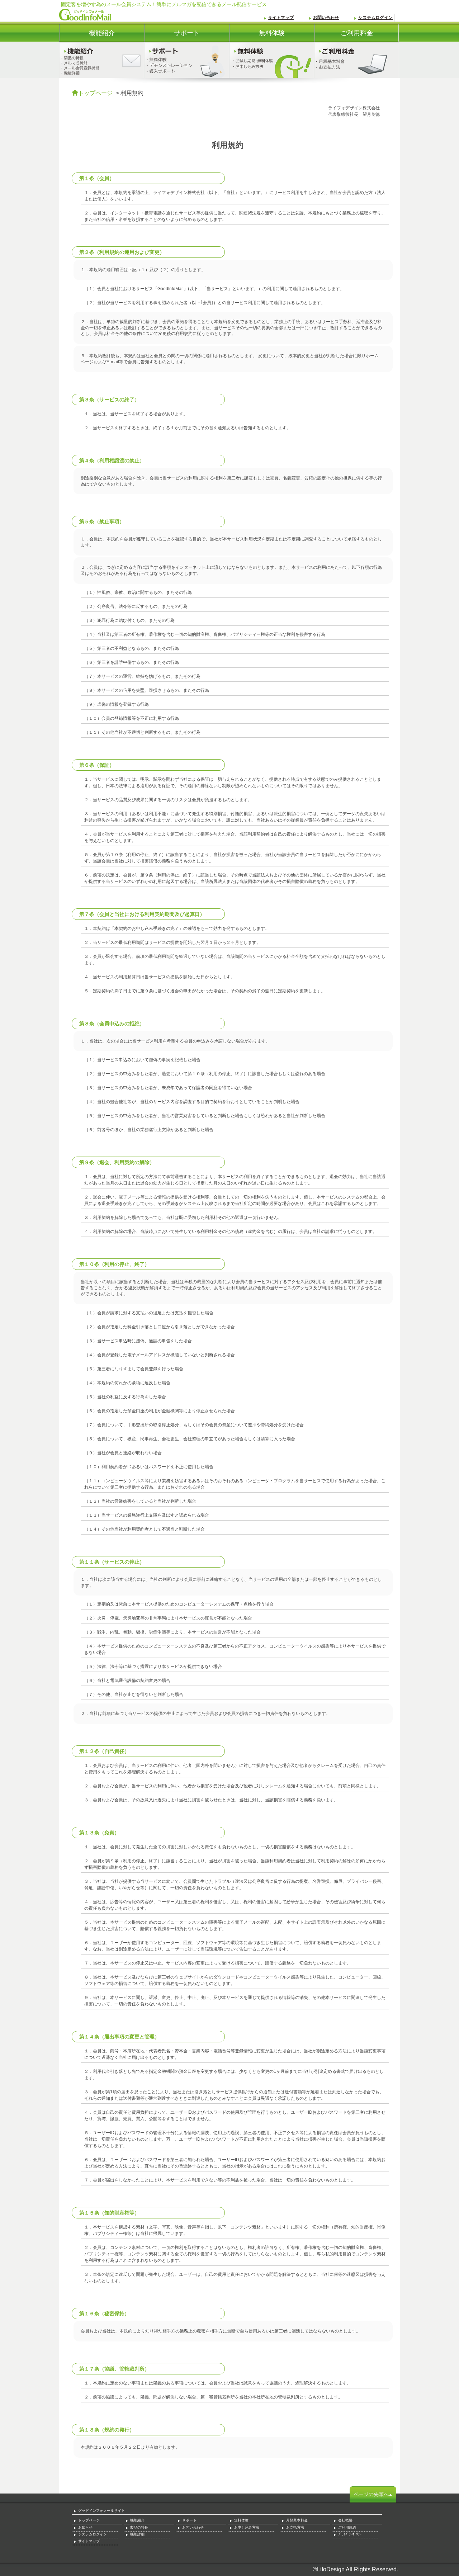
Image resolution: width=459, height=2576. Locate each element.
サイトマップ (281, 18)
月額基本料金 (297, 2520)
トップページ (95, 93)
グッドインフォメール (85, 15)
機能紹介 (87, 36)
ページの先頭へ (371, 2494)
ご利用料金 (344, 36)
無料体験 (257, 36)
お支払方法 (295, 2527)
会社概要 (345, 2520)
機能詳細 (137, 2534)
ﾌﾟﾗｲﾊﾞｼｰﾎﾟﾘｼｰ (350, 2534)
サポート (172, 36)
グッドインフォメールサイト (101, 2511)
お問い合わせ (326, 18)
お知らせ (85, 2527)
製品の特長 (139, 2527)
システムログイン (375, 18)
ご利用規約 (347, 2527)
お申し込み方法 (247, 2527)
